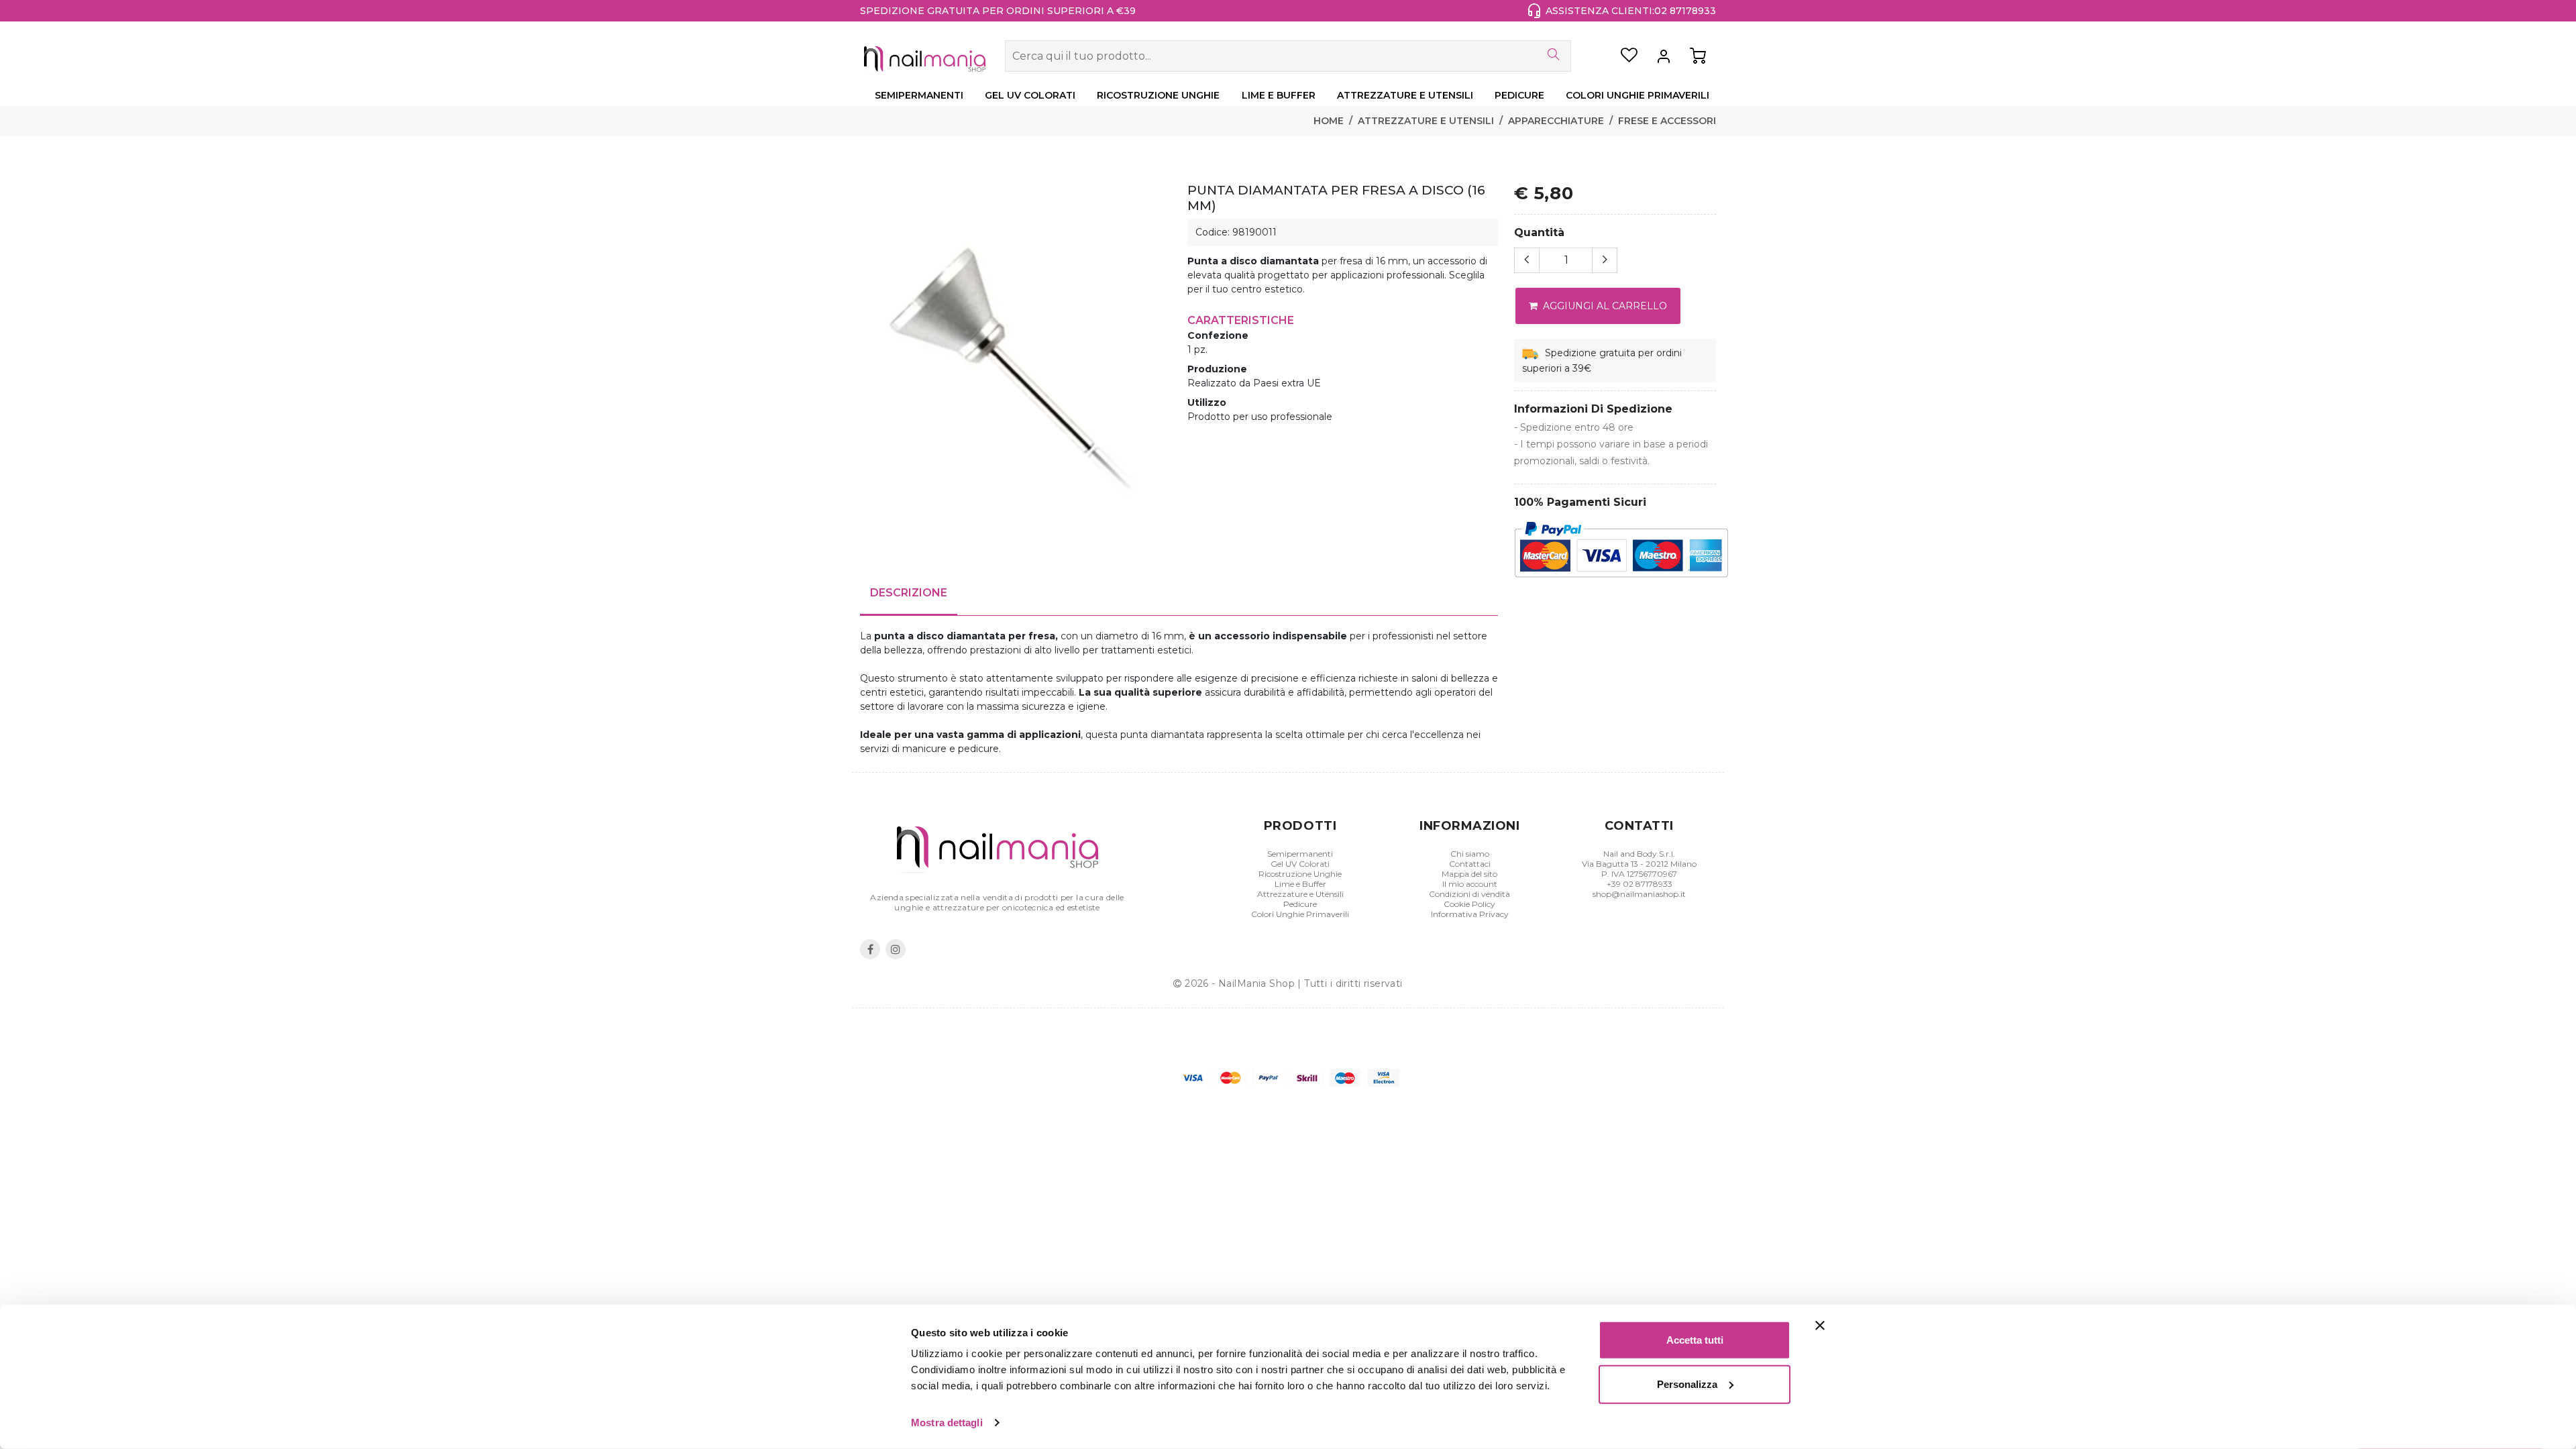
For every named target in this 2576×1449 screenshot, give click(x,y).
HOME (1329, 121)
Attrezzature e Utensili (1426, 121)
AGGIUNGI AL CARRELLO (1604, 306)
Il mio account (1470, 884)
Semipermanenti (1300, 854)
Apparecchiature (1556, 121)
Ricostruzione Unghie (1300, 874)
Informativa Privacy (1470, 914)
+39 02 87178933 (1640, 884)
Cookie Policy (1469, 904)
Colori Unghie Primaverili (1300, 914)
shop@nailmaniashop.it (1639, 894)
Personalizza (1687, 1384)
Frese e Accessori (1667, 121)
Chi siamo (1470, 854)
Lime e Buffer (1300, 884)
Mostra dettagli (947, 1423)
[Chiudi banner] (1820, 1326)
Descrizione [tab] (909, 593)
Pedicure (1300, 904)
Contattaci (1470, 864)
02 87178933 (1685, 11)
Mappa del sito (1469, 874)
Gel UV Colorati (1300, 864)
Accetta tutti (1695, 1340)
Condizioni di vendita (1469, 894)
